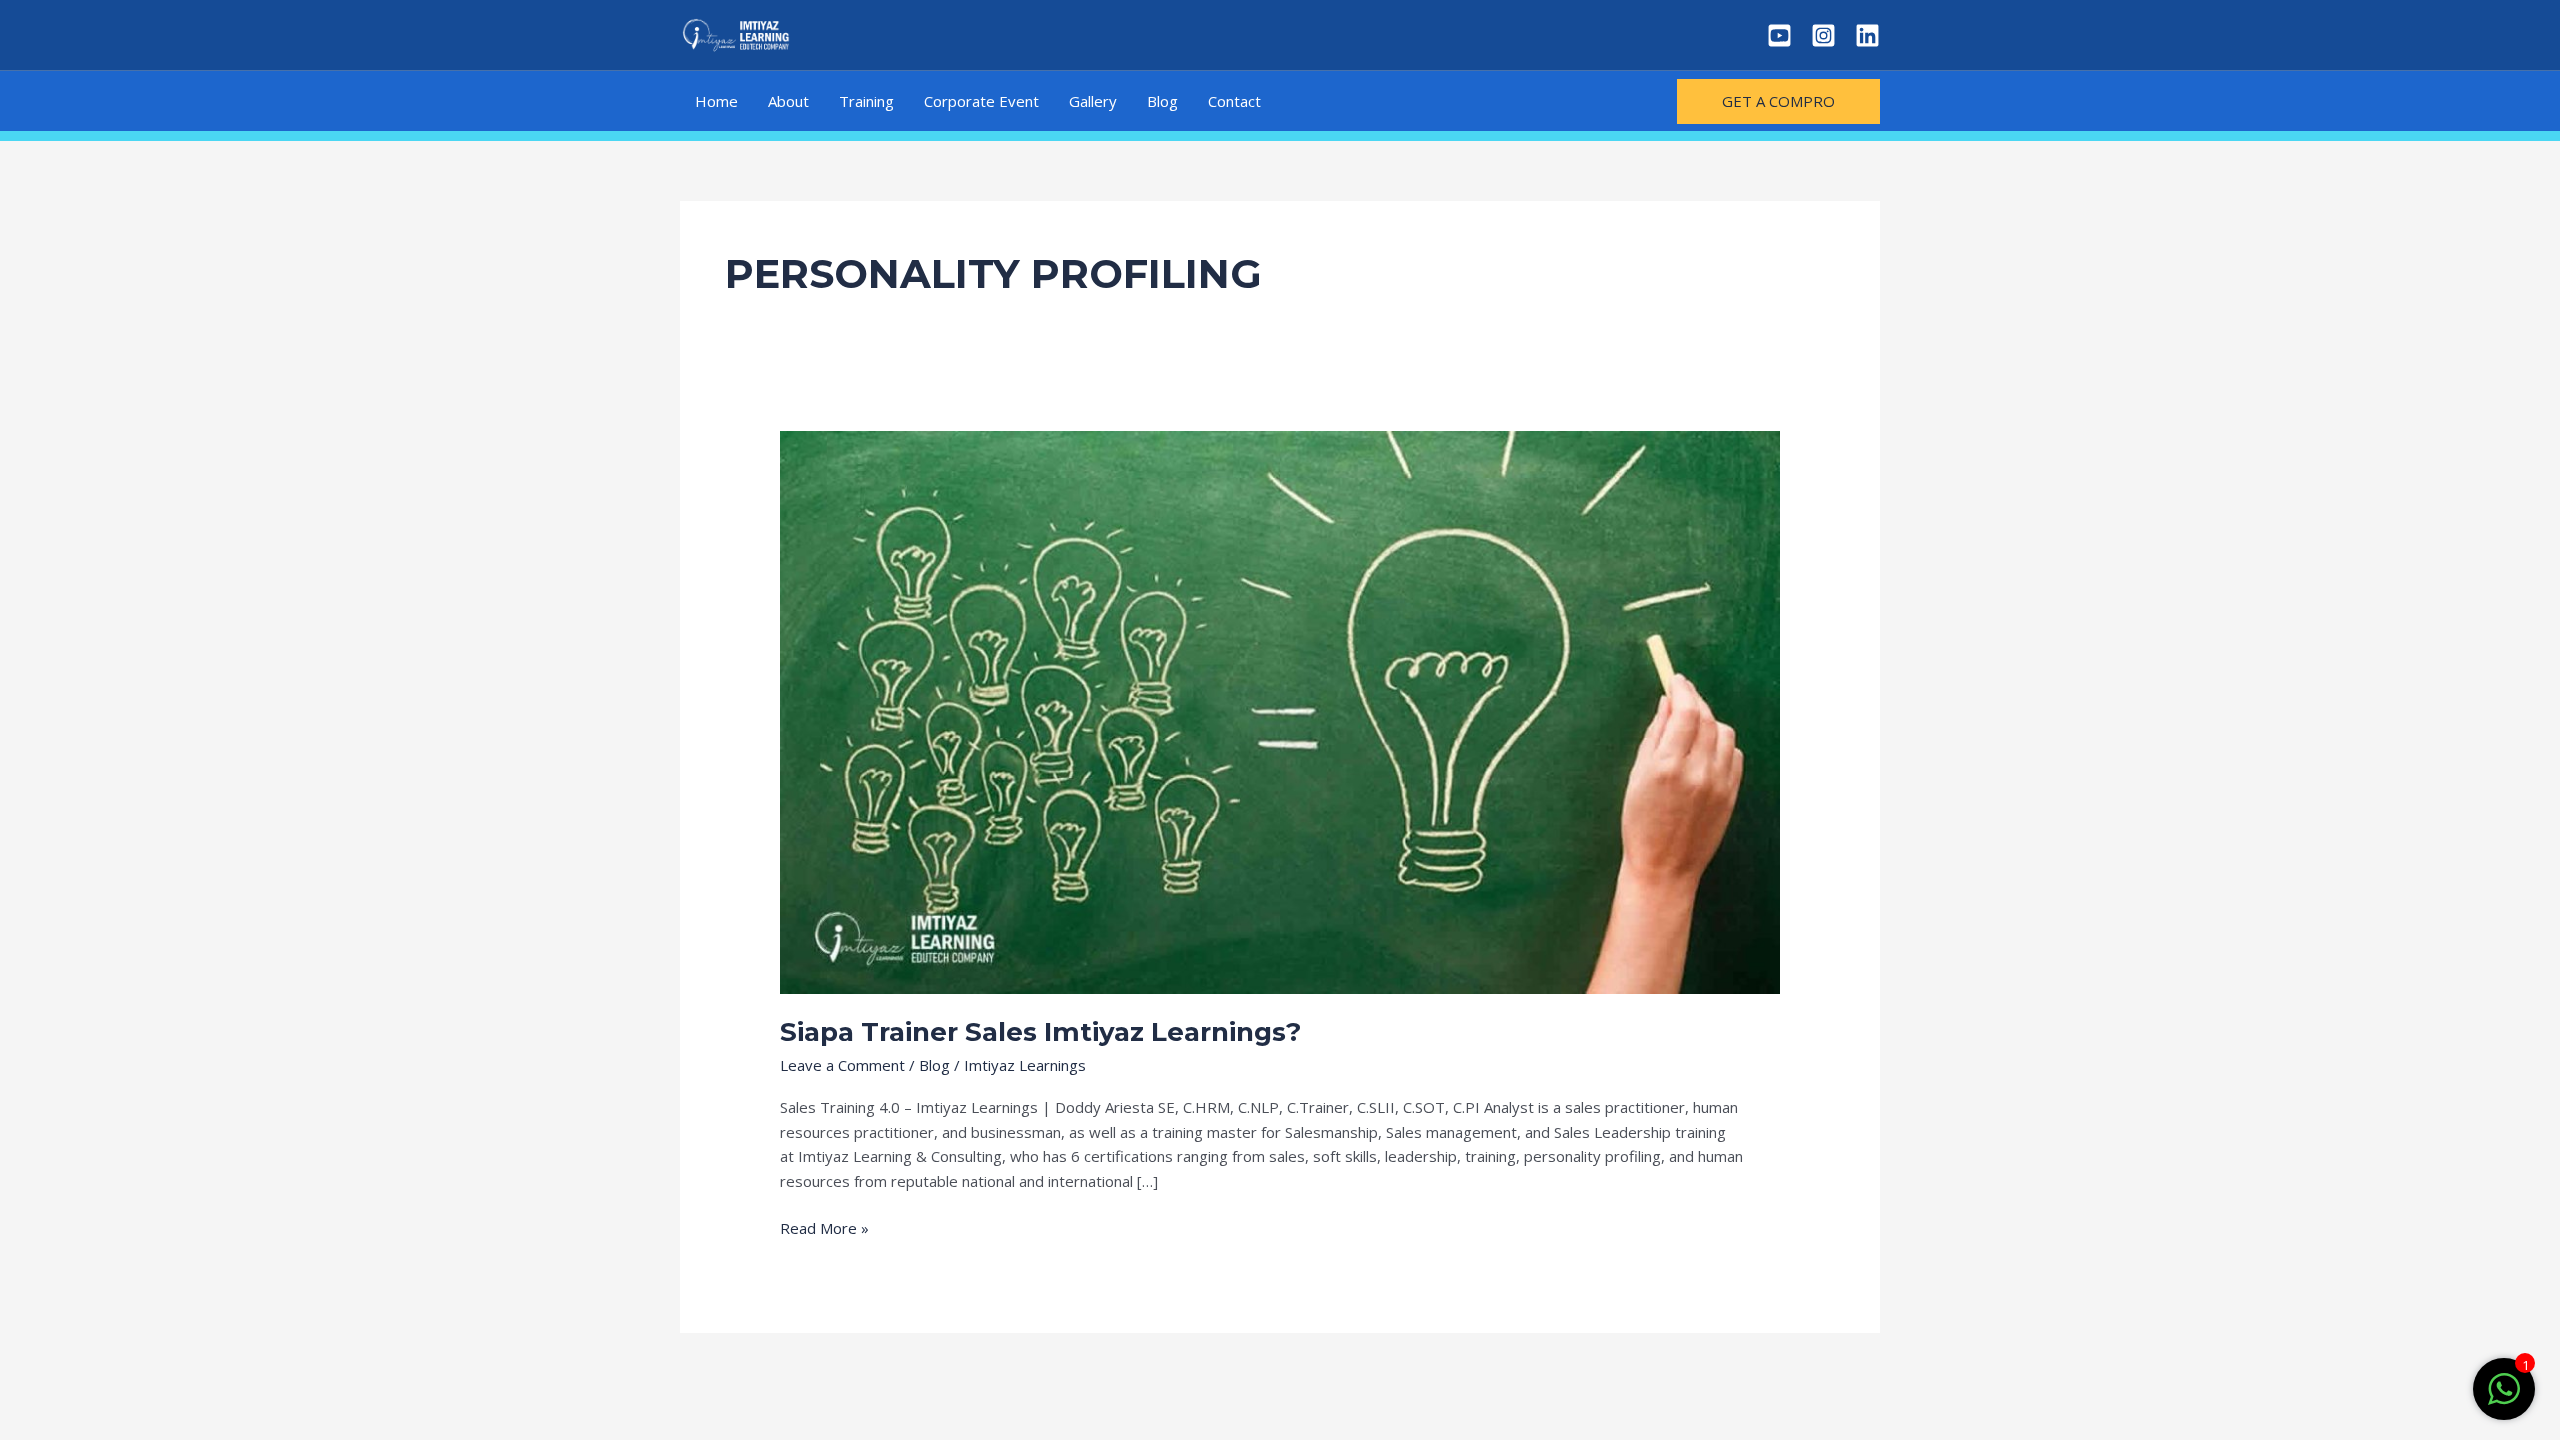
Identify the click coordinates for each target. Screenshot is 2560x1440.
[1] (2504, 1399)
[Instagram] (1823, 35)
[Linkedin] (1867, 35)
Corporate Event (981, 101)
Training (866, 101)
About (788, 101)
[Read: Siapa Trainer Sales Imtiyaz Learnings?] (1280, 710)
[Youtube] (1779, 35)
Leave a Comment (842, 1065)
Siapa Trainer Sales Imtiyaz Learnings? (1040, 1032)
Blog (1162, 101)
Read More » (824, 1227)
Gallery (1093, 101)
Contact (1234, 101)
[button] (1778, 101)
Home (716, 101)
